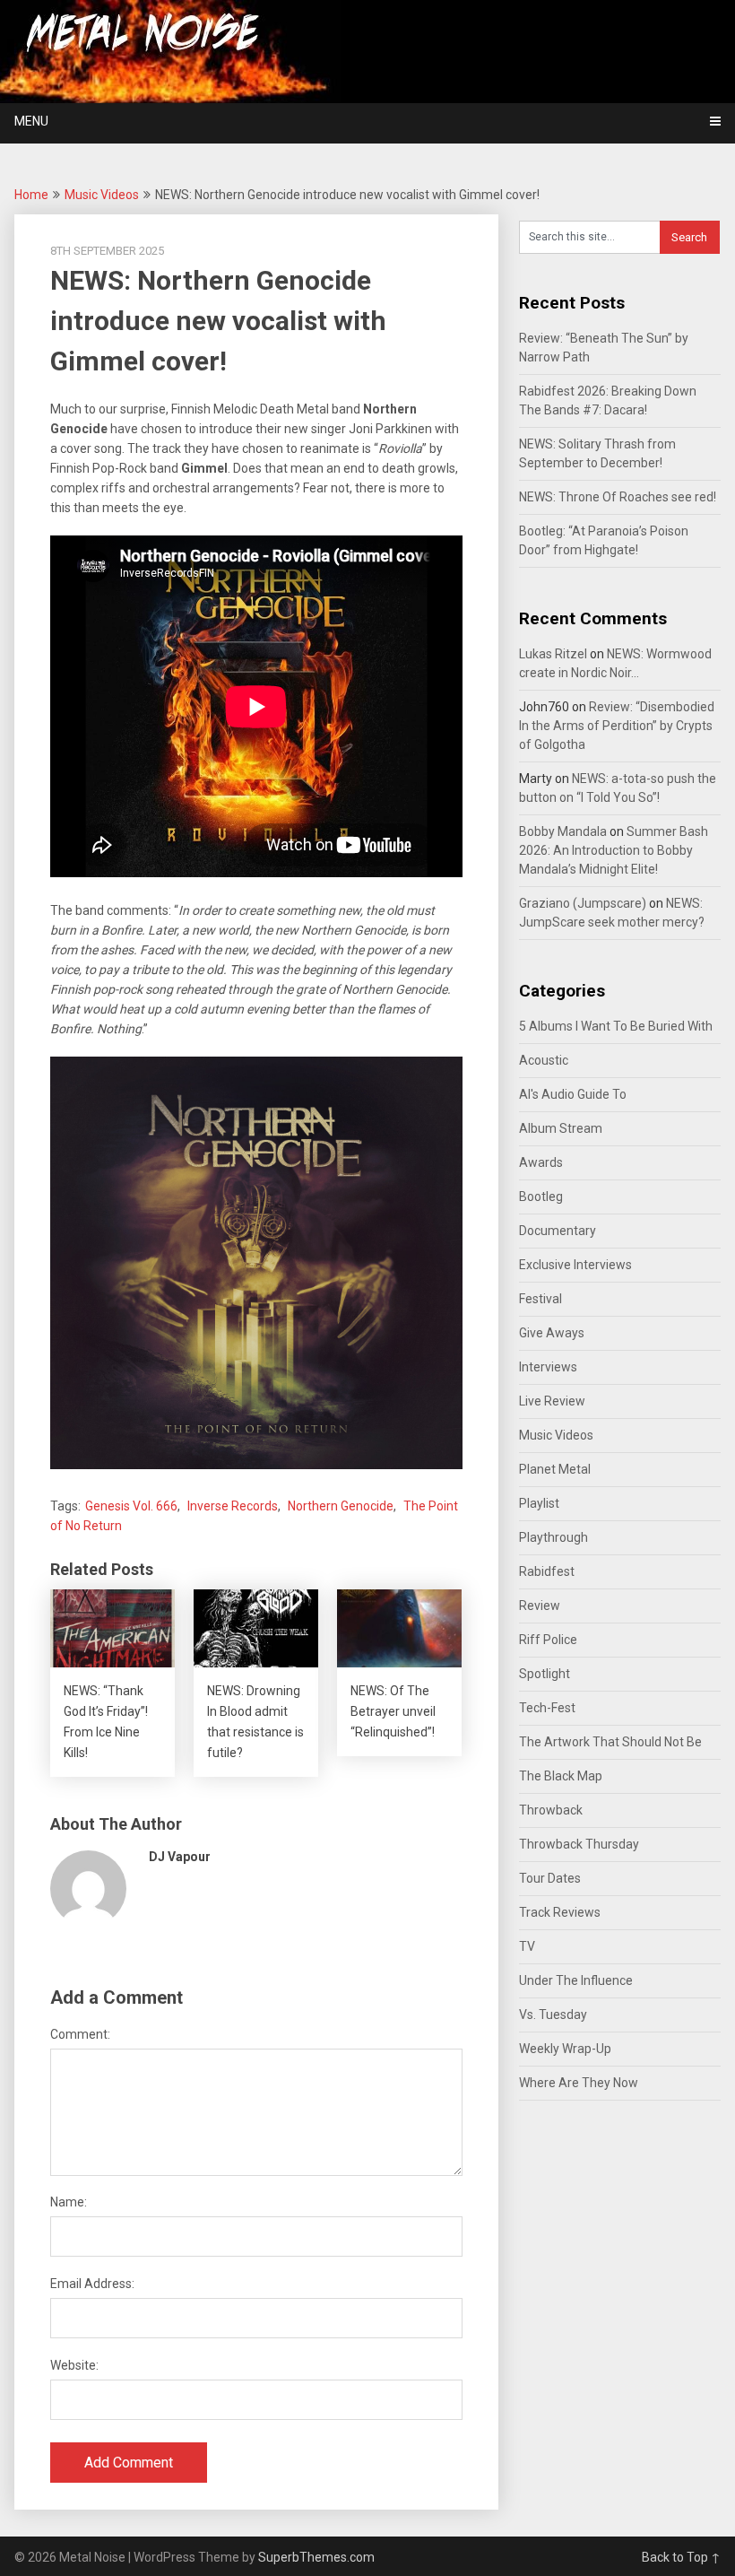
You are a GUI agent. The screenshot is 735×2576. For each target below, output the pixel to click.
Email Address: (92, 2284)
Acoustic (544, 1060)
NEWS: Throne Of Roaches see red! (618, 497)
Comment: (80, 2034)
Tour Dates (550, 1878)
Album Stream (561, 1128)
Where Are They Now (579, 2083)
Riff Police (548, 1640)
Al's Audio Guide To (573, 1094)
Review (540, 1606)
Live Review (552, 1401)
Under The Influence (576, 1980)
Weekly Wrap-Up (565, 2049)
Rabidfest (547, 1571)
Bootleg (541, 1197)
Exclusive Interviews (575, 1265)
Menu (31, 121)
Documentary (558, 1231)
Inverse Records (233, 1506)
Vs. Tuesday (553, 2015)
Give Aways (552, 1333)
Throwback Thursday (579, 1844)
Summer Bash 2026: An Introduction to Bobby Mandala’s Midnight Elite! (614, 850)
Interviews (548, 1367)
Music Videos (102, 195)
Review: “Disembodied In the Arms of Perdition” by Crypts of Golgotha (617, 726)
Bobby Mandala (563, 831)
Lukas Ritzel (553, 654)
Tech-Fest (547, 1708)
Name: (69, 2202)
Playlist (539, 1503)
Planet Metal (555, 1469)
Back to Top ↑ (681, 2557)
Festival (540, 1299)
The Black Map (561, 1776)
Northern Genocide (341, 1506)
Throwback (551, 1810)
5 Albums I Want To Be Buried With (616, 1026)
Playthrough (553, 1537)
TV (527, 1946)
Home (31, 195)
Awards (541, 1162)
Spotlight (545, 1674)
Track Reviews (560, 1912)
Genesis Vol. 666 (131, 1506)
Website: (74, 2365)
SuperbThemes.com (316, 2557)
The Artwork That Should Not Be (610, 1742)
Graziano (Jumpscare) (583, 903)
